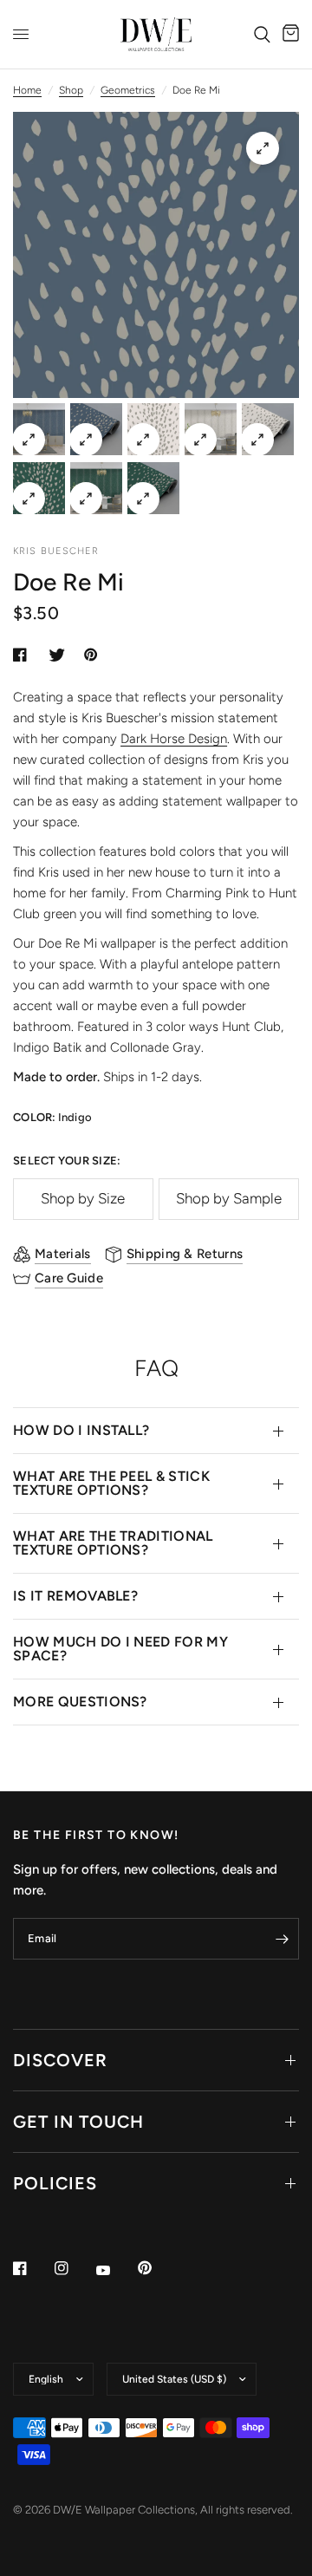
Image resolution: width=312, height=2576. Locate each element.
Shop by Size (83, 1198)
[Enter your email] (282, 1939)
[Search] (262, 34)
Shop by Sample (229, 1198)
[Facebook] (32, 2268)
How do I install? (81, 1430)
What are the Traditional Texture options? (113, 1543)
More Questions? (80, 1702)
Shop (71, 90)
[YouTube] (115, 2270)
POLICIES (55, 2183)
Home (27, 90)
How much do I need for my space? (120, 1649)
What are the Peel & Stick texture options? (111, 1483)
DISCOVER (60, 2060)
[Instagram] (74, 2268)
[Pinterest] (157, 2267)
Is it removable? (75, 1596)
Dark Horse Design (174, 739)
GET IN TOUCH (78, 2122)
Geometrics (128, 90)
